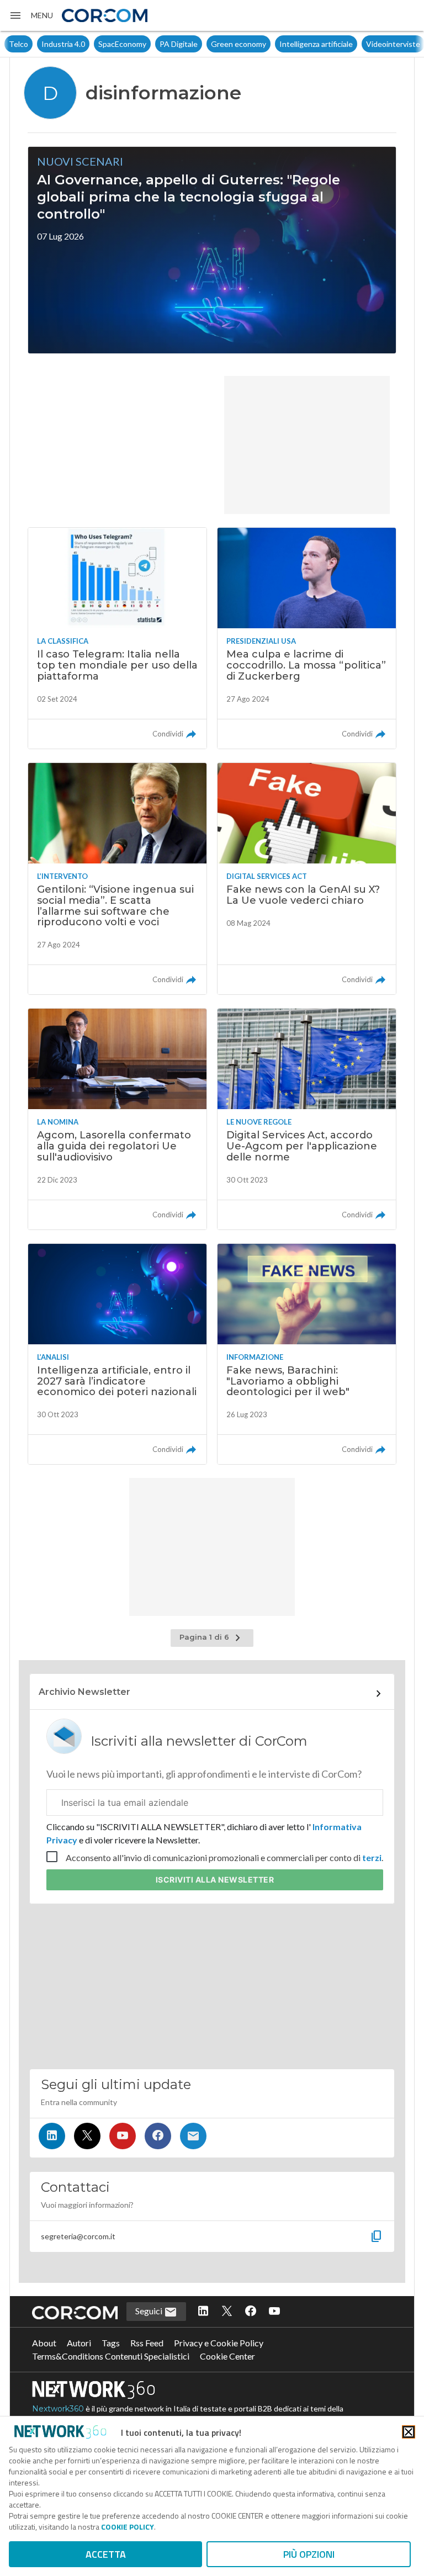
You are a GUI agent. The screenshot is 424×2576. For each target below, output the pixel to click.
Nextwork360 (58, 2409)
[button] (31, 15)
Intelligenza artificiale (283, 44)
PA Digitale (146, 44)
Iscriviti (215, 1880)
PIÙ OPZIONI (309, 2554)
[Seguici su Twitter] (87, 2136)
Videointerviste (361, 44)
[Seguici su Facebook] (158, 2136)
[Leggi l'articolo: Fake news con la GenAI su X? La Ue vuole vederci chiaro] (307, 879)
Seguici (150, 2311)
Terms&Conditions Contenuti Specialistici (111, 2356)
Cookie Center (227, 2356)
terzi (372, 1857)
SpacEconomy (90, 44)
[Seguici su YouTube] (123, 2136)
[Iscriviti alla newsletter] (193, 2136)
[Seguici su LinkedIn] (52, 2136)
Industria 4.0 (31, 44)
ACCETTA (106, 2554)
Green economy (206, 44)
